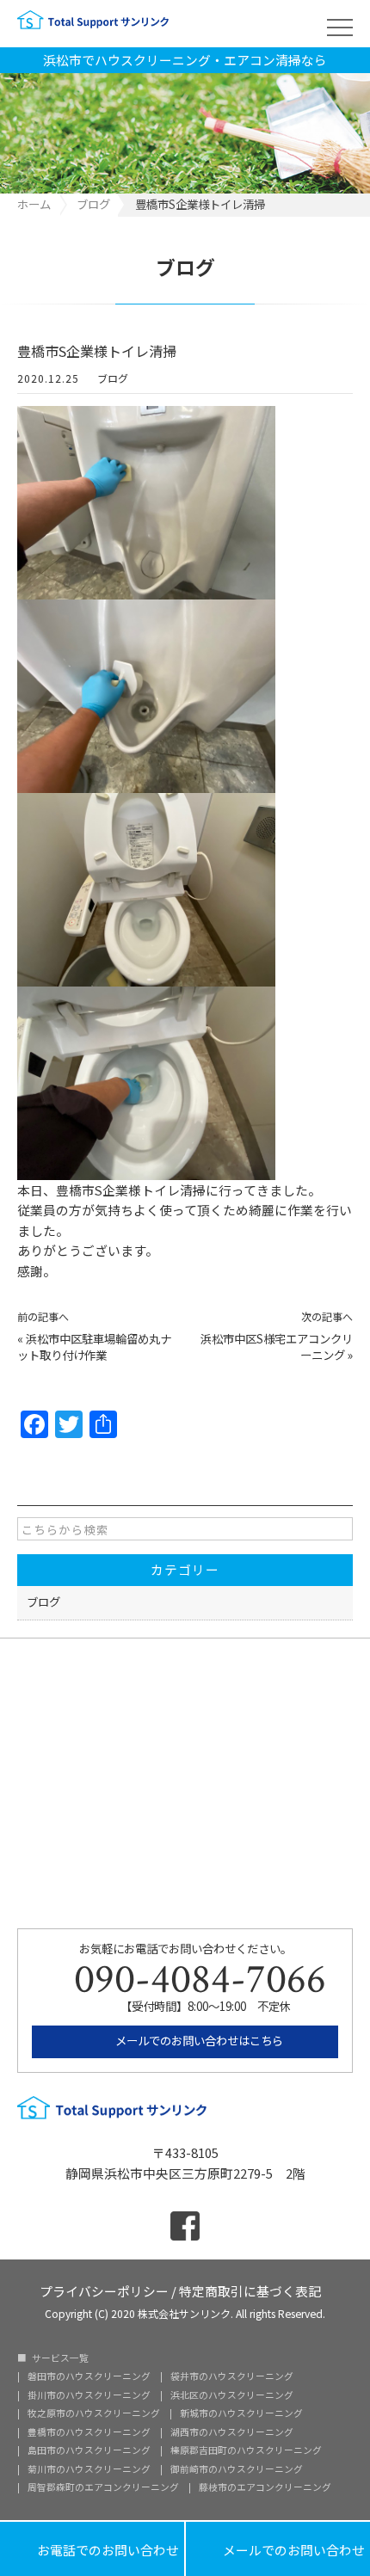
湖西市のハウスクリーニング (232, 2433)
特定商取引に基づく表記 (250, 2290)
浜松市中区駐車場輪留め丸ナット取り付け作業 (94, 1346)
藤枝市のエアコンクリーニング (265, 2488)
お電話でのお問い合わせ (92, 2549)
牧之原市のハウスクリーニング (94, 2414)
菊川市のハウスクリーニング (89, 2470)
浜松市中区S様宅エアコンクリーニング (277, 1346)
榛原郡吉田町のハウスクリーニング (246, 2451)
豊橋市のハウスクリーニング (89, 2433)
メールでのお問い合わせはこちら (198, 2040)
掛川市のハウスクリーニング (89, 2396)
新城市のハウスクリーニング (241, 2414)
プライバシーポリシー (104, 2290)
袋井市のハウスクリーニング (232, 2377)
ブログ (113, 378)
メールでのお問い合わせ (278, 2549)
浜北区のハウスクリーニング (232, 2396)
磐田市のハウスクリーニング (89, 2377)
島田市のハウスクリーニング (89, 2451)
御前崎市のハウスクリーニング (237, 2470)
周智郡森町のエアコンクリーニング (103, 2488)
